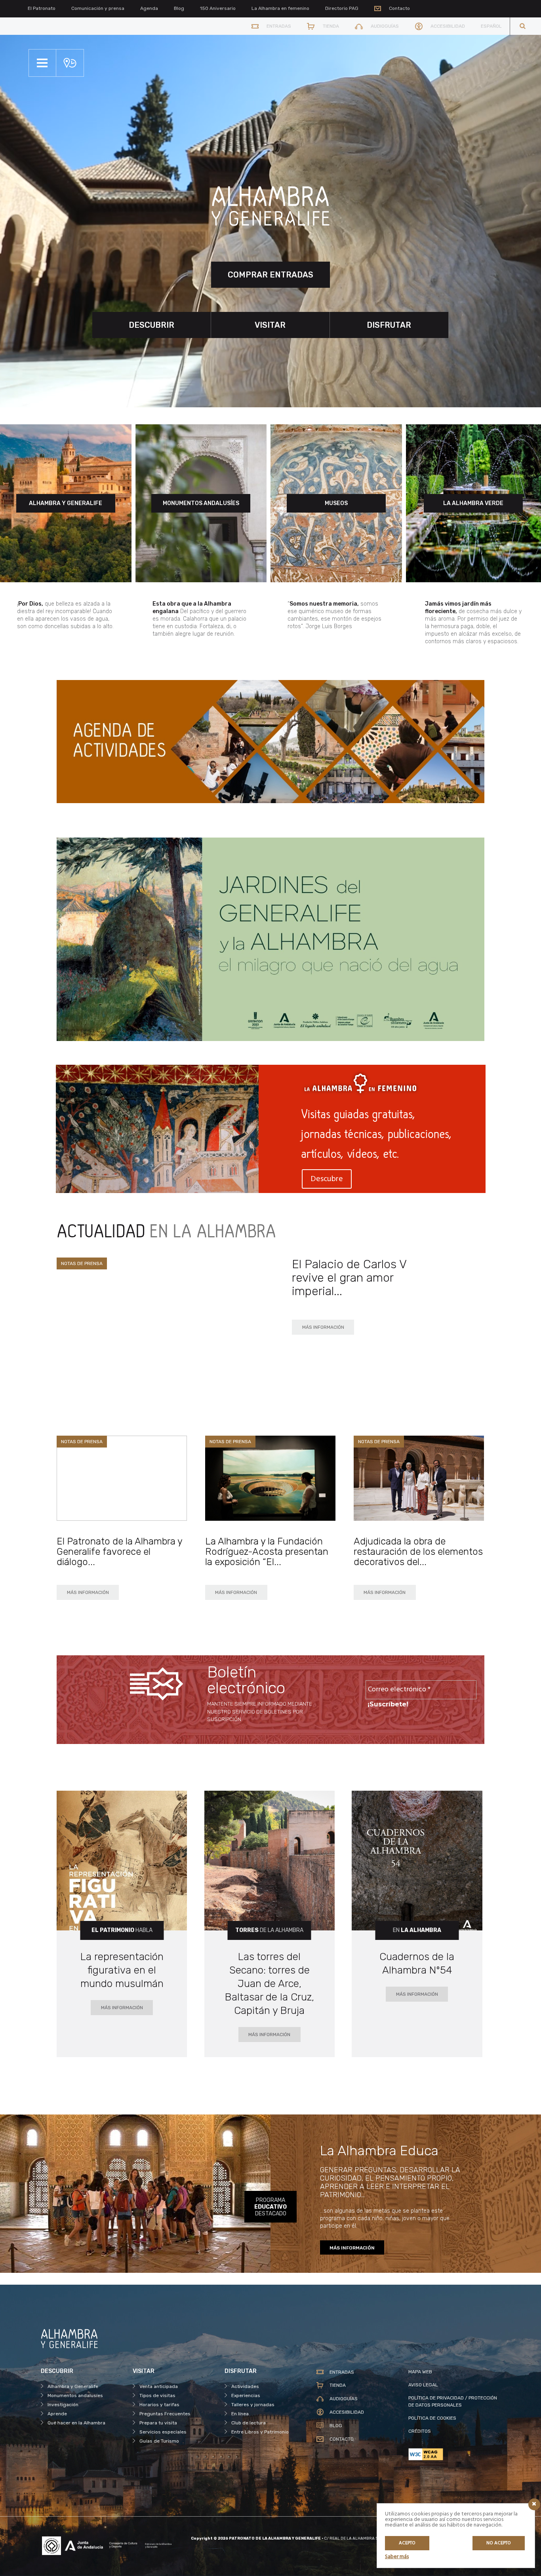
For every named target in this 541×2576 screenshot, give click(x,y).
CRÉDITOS (420, 2431)
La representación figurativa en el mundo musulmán (122, 1970)
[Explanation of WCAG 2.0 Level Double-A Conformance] (454, 2454)
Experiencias (246, 2396)
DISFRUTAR (389, 325)
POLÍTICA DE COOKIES (432, 2418)
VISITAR (270, 325)
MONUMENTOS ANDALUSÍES (201, 503)
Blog (179, 8)
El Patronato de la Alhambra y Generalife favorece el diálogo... (119, 1552)
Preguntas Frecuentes (165, 2414)
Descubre (327, 1179)
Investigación (63, 2405)
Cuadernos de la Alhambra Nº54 (417, 1963)
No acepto (499, 2543)
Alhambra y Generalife (73, 2386)
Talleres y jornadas (253, 2405)
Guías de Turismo (159, 2441)
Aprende (57, 2414)
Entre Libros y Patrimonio (260, 2432)
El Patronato (42, 8)
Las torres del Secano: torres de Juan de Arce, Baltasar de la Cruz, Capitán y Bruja (270, 1984)
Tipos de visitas (157, 2396)
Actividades (245, 2386)
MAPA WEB (420, 2372)
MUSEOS (336, 503)
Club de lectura (249, 2423)
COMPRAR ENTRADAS (270, 275)
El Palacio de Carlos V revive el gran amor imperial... (349, 1278)
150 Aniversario (218, 8)
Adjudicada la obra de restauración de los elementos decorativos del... (418, 1552)
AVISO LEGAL (423, 2385)
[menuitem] (491, 26)
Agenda (149, 8)
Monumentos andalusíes (75, 2396)
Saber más (397, 2557)
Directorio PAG (342, 8)
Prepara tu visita (158, 2423)
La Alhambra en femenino (280, 8)
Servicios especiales (163, 2432)
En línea (240, 2414)
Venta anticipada (159, 2386)
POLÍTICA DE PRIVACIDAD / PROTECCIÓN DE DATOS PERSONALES (453, 2401)
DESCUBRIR (151, 325)
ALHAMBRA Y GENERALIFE (66, 503)
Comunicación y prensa (98, 8)
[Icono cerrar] (534, 2504)
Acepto (407, 2543)
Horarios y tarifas (159, 2405)
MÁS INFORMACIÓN (323, 1327)
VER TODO (453, 1248)
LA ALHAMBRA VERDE (473, 503)
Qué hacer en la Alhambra (76, 2423)
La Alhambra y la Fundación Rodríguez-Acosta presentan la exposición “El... (267, 1552)
